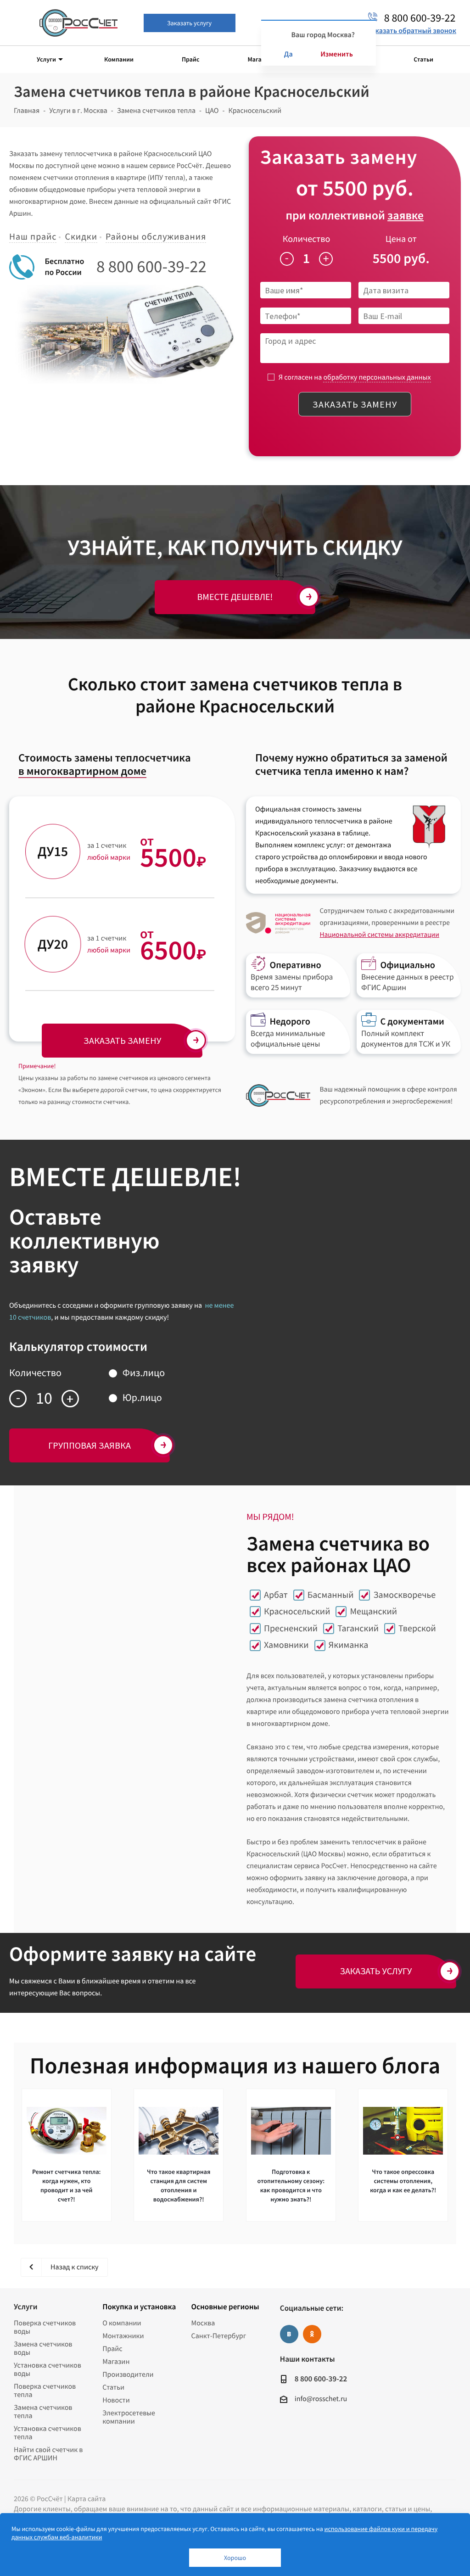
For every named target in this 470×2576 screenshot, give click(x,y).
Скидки (81, 237)
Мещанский (373, 1611)
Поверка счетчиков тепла (45, 2391)
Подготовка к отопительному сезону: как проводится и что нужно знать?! (291, 2185)
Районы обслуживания (156, 237)
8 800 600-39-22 (151, 267)
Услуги (25, 2307)
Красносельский (297, 1611)
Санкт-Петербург (219, 2336)
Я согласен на (355, 377)
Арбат (276, 1595)
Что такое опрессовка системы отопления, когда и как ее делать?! (403, 2181)
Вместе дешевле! (235, 597)
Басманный (331, 1595)
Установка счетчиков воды (48, 2369)
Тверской (417, 1628)
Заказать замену (355, 404)
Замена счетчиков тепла (43, 2412)
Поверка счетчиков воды (45, 2327)
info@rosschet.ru (321, 2399)
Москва (203, 2323)
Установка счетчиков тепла (48, 2433)
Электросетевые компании (129, 2417)
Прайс (112, 2349)
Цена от (401, 239)
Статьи (113, 2387)
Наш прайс (33, 237)
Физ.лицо (144, 1373)
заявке (406, 216)
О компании (122, 2323)
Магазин (116, 2362)
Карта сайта (87, 2499)
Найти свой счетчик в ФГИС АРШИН (48, 2454)
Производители (128, 2374)
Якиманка (349, 1645)
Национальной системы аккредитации (379, 935)
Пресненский (291, 1628)
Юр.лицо (142, 1398)
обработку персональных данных (377, 377)
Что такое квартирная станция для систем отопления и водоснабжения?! (179, 2185)
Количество (307, 239)
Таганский (358, 1628)
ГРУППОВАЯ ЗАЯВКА (90, 1445)
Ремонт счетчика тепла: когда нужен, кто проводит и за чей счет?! (66, 2185)
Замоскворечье (404, 1595)
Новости (116, 2400)
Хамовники (286, 1645)
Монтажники (123, 2336)
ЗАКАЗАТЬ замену (122, 1040)
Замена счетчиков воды (43, 2348)
